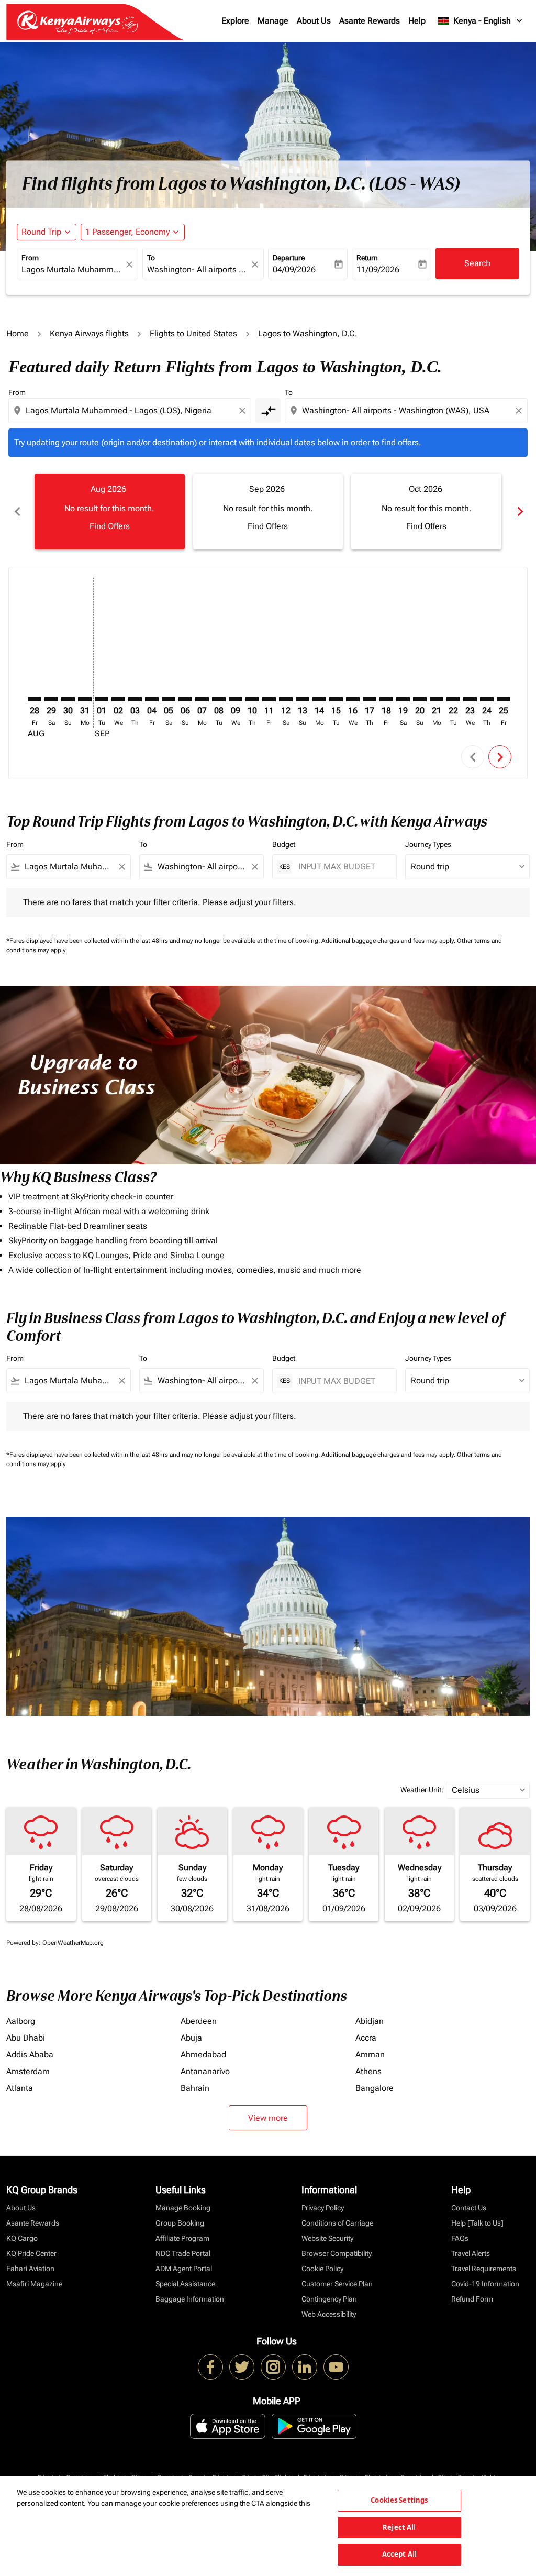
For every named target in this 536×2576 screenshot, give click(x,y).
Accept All (399, 2554)
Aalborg (21, 2021)
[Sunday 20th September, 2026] (420, 699)
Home (18, 333)
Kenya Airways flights (89, 333)
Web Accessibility (329, 2314)
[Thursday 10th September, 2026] (252, 699)
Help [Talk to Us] (477, 2223)
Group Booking (180, 2223)
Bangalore (375, 2088)
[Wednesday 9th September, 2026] (236, 699)
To (151, 258)
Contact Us (469, 2208)
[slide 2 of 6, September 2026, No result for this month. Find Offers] (268, 511)
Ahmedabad (203, 2055)
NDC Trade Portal (183, 2253)
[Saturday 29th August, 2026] (51, 699)
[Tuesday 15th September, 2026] (336, 699)
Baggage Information (190, 2299)
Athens (368, 2071)
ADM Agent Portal (184, 2269)
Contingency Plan (329, 2299)
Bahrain (195, 2088)
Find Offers (110, 526)
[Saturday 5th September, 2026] (169, 699)
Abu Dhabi (26, 2038)
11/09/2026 (378, 269)
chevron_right (519, 511)
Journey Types (428, 844)
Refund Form (472, 2299)
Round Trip (41, 232)
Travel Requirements (484, 2269)
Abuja (191, 2038)
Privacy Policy (323, 2208)
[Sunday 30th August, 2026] (68, 699)
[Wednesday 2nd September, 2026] (118, 699)
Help (417, 21)
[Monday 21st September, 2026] (437, 699)
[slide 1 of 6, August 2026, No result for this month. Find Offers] (110, 511)
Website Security (327, 2238)
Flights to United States (193, 333)
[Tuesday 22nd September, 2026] (453, 699)
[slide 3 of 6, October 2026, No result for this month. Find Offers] (426, 511)
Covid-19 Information (485, 2284)
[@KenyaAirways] (242, 2367)
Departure (289, 258)
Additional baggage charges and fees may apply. (389, 941)
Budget (284, 844)
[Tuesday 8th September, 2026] (219, 699)
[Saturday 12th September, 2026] (286, 699)
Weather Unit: (422, 1790)
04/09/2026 (294, 269)
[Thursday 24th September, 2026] (487, 699)
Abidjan (370, 2021)
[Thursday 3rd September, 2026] (135, 699)
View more (268, 2118)
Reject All (399, 2527)
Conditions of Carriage (337, 2223)
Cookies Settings (399, 2500)
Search (477, 263)
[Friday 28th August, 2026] (35, 699)
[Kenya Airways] (210, 2367)
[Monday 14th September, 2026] (319, 699)
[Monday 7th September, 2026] (202, 699)
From (30, 258)
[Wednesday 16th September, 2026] (353, 699)
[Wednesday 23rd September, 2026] (470, 699)
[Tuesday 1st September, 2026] (102, 699)
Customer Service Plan (337, 2284)
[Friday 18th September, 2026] (386, 699)
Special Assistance (185, 2284)
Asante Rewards (370, 21)
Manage (273, 21)
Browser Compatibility (337, 2253)
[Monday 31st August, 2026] (85, 699)
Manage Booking (183, 2208)
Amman (370, 2055)
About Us (314, 21)
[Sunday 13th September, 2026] (303, 699)
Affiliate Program (182, 2238)
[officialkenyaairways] (273, 2367)
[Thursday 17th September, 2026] (370, 699)
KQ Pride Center (31, 2253)
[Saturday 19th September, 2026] (403, 699)
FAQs (460, 2238)
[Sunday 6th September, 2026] (185, 699)
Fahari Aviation (30, 2269)
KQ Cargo (22, 2238)
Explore (235, 21)
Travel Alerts (471, 2253)
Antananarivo (205, 2071)
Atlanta (20, 2088)
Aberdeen (199, 2021)
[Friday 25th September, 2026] (504, 699)
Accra (366, 2038)
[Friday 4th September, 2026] (152, 699)
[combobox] (72, 270)
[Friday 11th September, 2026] (269, 699)
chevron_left (17, 511)
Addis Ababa (30, 2055)
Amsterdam (28, 2071)
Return (367, 258)
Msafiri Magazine (34, 2284)
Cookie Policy (322, 2269)
